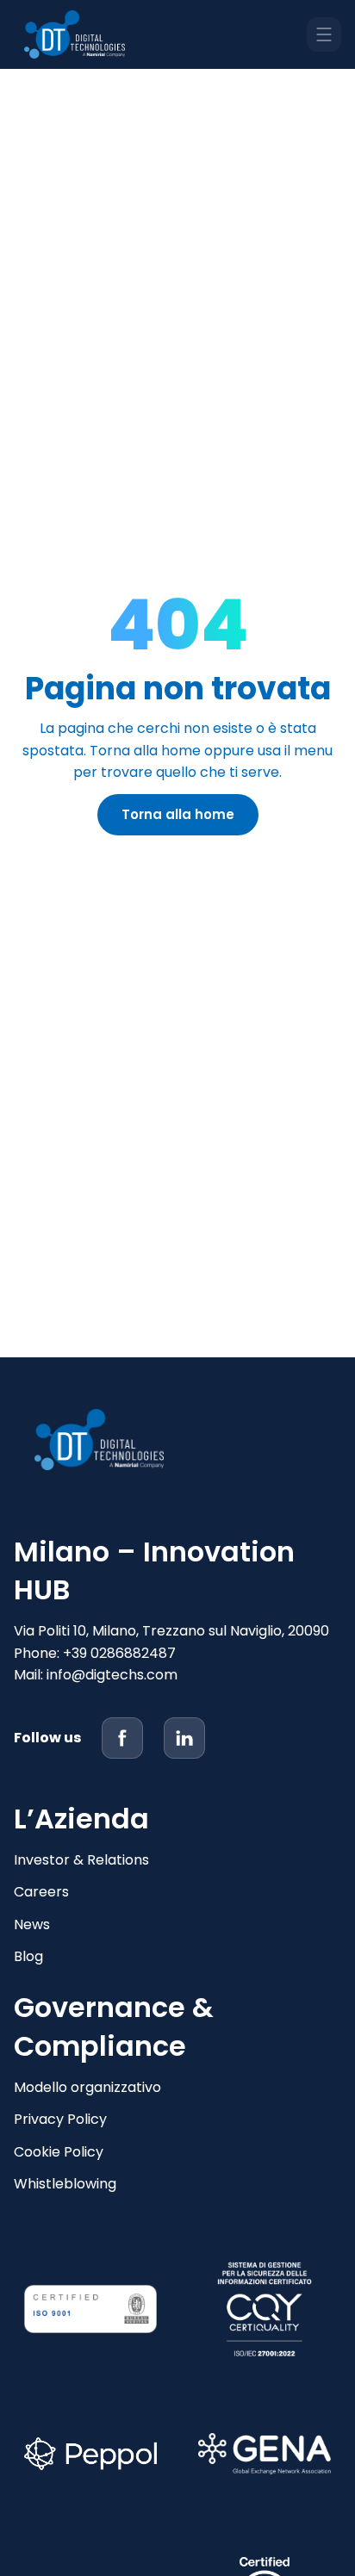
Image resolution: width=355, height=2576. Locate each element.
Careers (41, 1892)
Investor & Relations (81, 1860)
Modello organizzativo (87, 2087)
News (32, 1924)
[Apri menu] (324, 34)
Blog (28, 1956)
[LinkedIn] (184, 1738)
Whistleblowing (65, 2184)
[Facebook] (122, 1738)
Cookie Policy (59, 2152)
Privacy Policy (60, 2119)
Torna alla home (178, 814)
